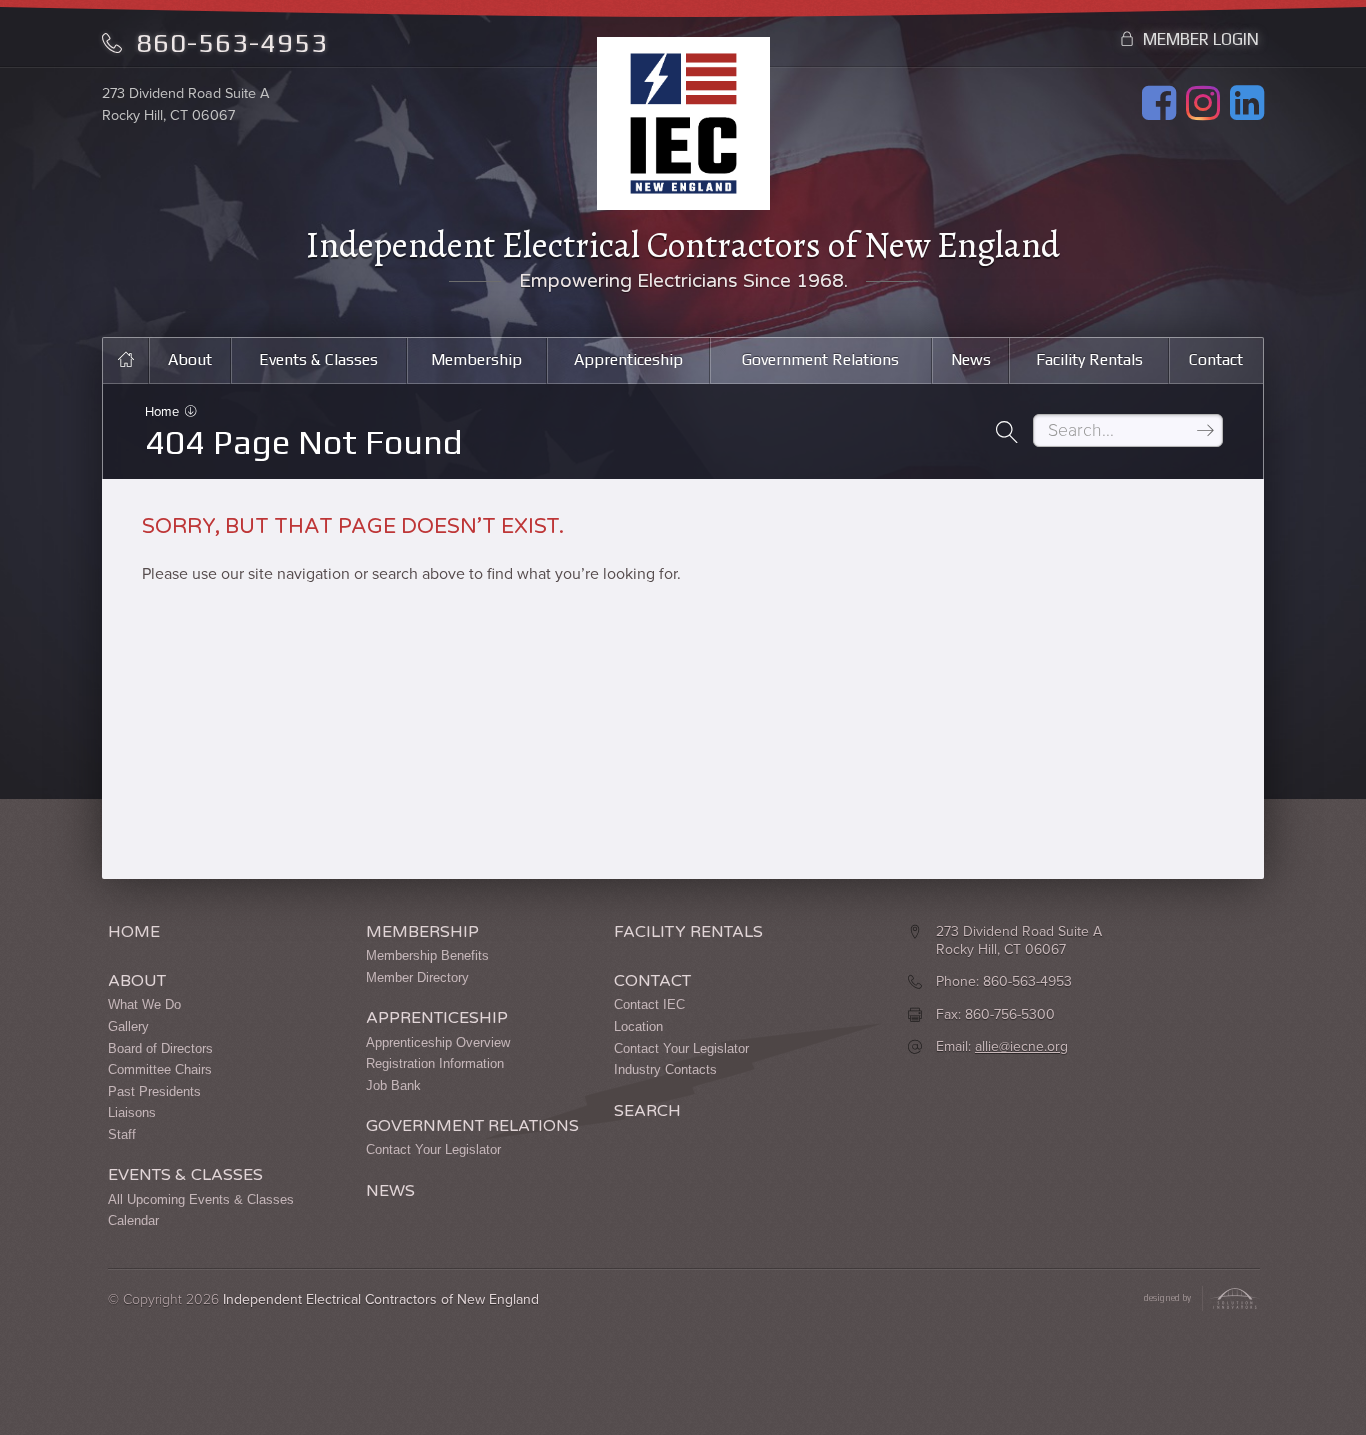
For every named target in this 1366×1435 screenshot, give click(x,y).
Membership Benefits (427, 955)
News (971, 359)
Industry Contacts (665, 1069)
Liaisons (132, 1112)
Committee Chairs (160, 1069)
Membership (476, 359)
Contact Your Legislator (433, 1149)
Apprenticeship (628, 359)
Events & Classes (318, 359)
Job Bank (393, 1085)
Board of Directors (160, 1048)
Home (163, 412)
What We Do (144, 1004)
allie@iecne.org (1021, 1046)
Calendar (133, 1220)
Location (638, 1026)
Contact (1216, 359)
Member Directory (417, 977)
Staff (122, 1134)
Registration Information (435, 1063)
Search (647, 1111)
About (190, 359)
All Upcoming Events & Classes (201, 1199)
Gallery (128, 1026)
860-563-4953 (228, 42)
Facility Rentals (1089, 359)
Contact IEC (649, 1004)
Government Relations (820, 359)
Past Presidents (154, 1091)
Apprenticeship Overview (438, 1042)
